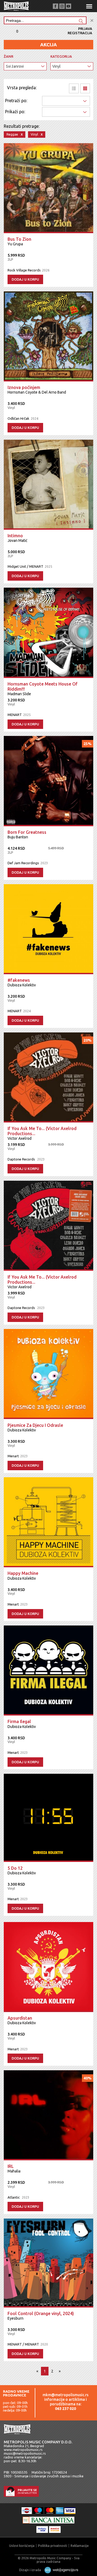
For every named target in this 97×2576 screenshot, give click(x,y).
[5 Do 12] (48, 1818)
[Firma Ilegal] (48, 1671)
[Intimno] (48, 485)
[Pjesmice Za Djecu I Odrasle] (48, 1374)
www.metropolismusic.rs (23, 2450)
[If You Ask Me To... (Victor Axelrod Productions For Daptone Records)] (48, 1226)
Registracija (80, 33)
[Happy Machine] (48, 1522)
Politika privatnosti (53, 2546)
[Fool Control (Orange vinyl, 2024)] (48, 2263)
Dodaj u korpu (25, 279)
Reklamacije (80, 2546)
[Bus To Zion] (48, 188)
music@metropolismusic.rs (25, 2453)
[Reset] (92, 21)
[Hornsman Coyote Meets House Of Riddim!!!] (48, 633)
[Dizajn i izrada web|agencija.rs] (60, 2570)
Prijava (85, 29)
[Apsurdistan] (48, 1967)
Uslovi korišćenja (22, 2546)
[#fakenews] (48, 929)
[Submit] (81, 21)
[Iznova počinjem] (48, 336)
